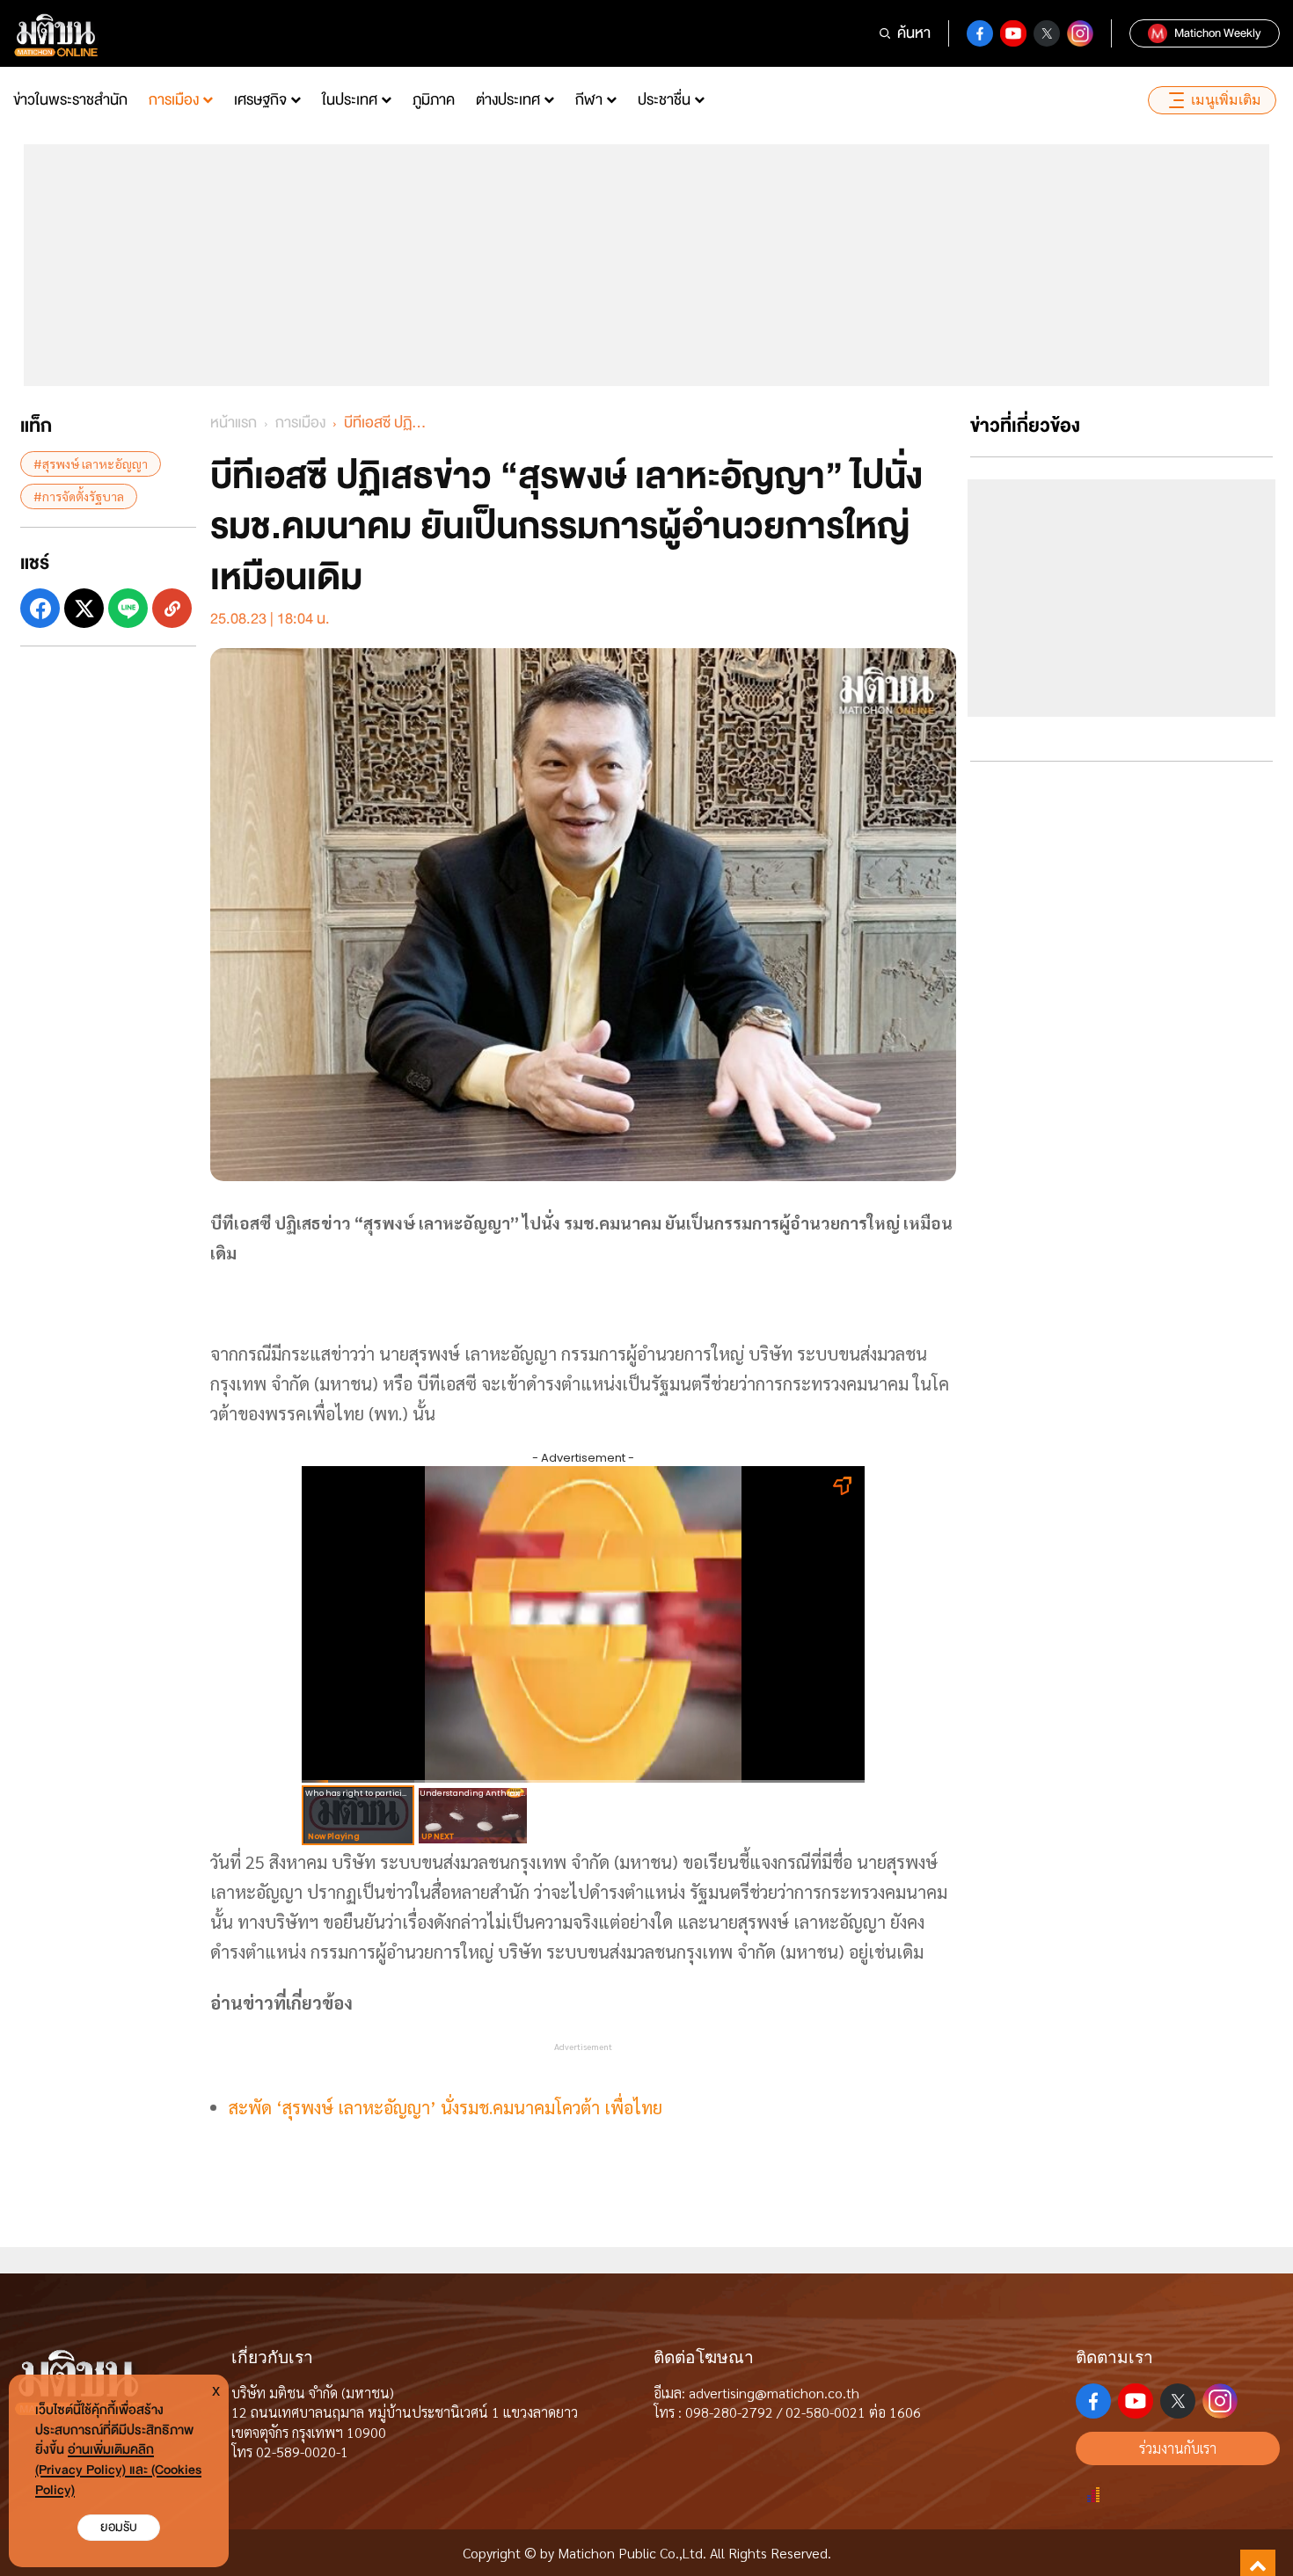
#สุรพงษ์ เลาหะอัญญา (91, 463)
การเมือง (174, 100)
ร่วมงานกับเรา (1178, 2448)
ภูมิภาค (434, 100)
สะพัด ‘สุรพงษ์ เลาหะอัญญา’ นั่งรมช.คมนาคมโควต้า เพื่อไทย (446, 2107)
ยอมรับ (119, 2527)
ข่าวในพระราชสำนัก (70, 100)
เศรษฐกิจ (260, 100)
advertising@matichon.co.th (774, 2393)
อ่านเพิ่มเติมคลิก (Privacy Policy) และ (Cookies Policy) (118, 2470)
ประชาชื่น (664, 100)
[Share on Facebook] (40, 608)
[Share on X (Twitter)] (84, 608)
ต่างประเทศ (508, 100)
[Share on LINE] (128, 608)
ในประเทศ (350, 100)
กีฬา (589, 100)
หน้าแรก (234, 423)
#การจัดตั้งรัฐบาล (79, 496)
